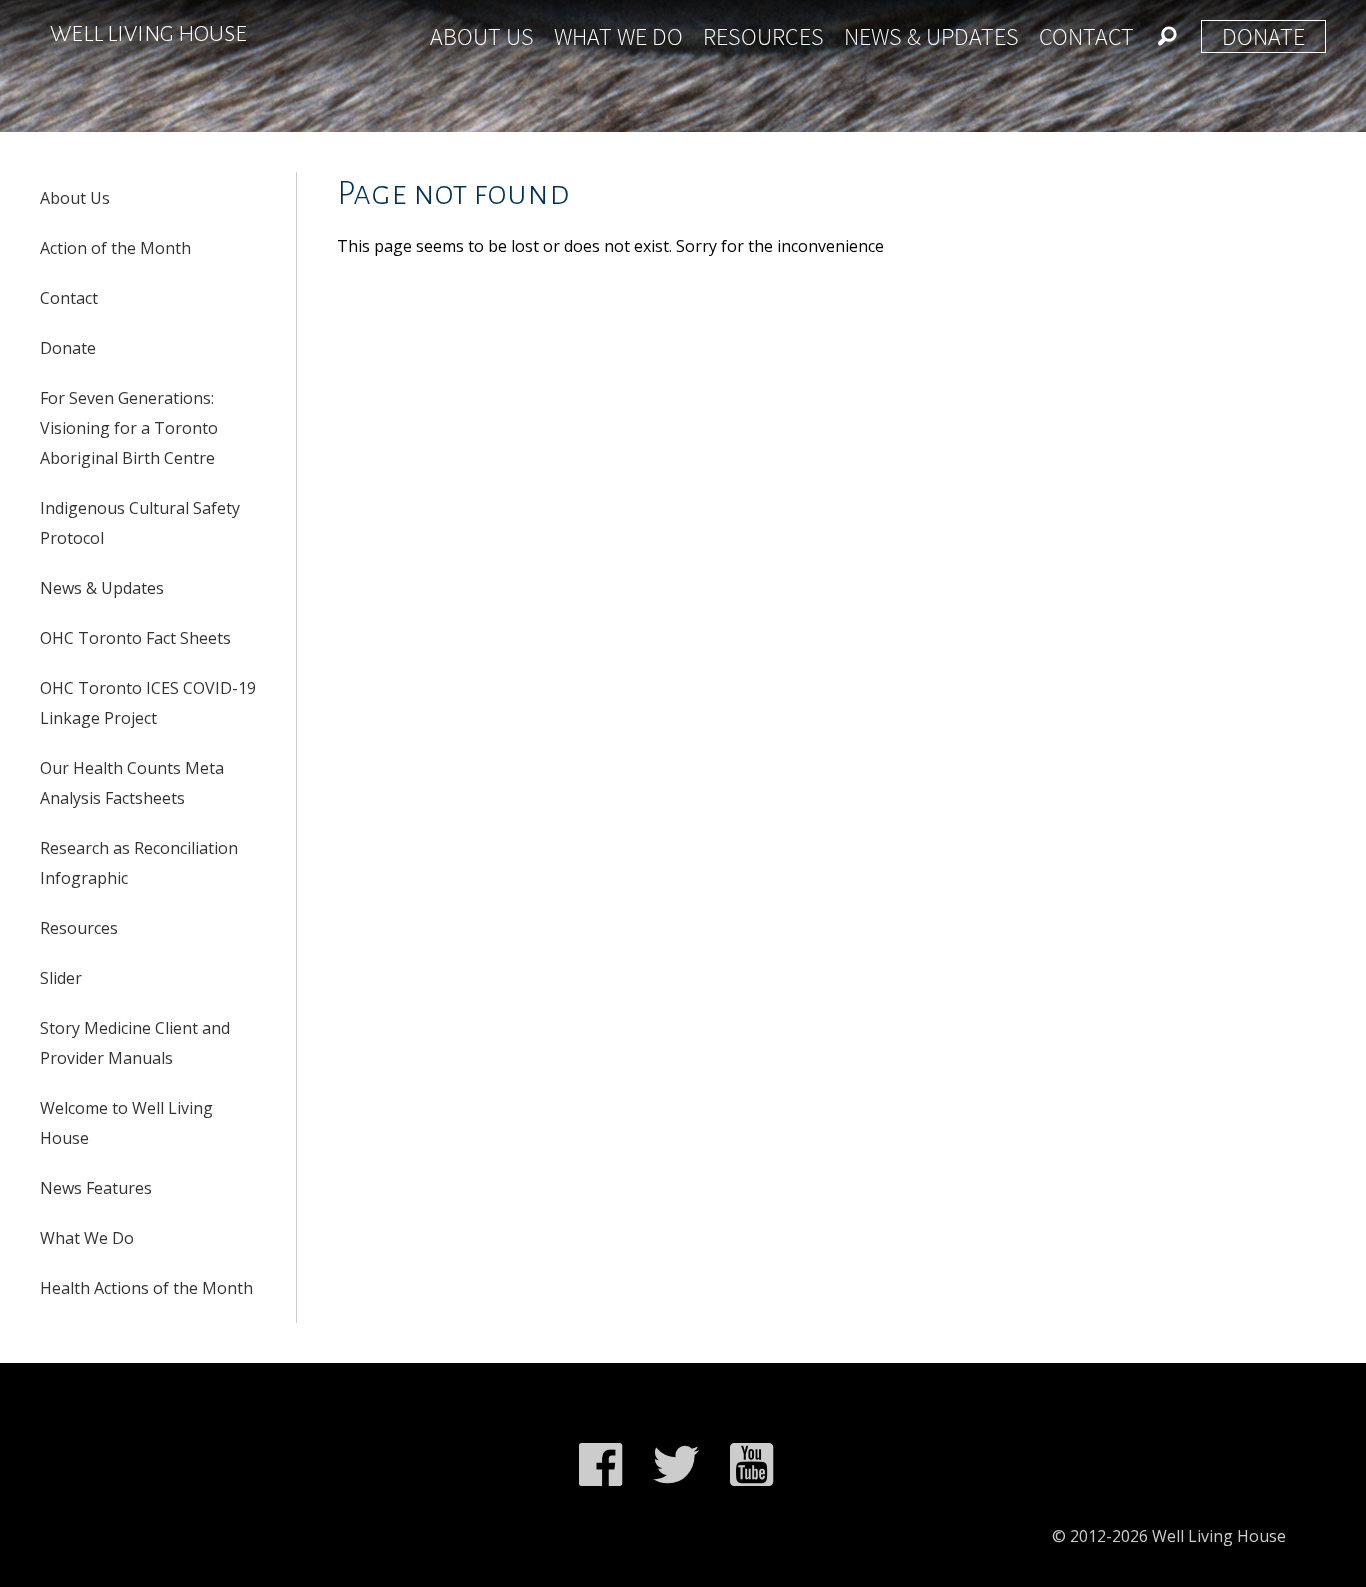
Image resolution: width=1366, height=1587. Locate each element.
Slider (61, 978)
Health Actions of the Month (146, 1288)
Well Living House (148, 34)
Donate (1263, 36)
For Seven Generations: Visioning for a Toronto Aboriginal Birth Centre (129, 428)
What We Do (618, 36)
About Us (482, 36)
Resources (763, 36)
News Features (96, 1188)
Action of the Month (115, 248)
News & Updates (931, 36)
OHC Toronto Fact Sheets (135, 638)
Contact (1086, 36)
